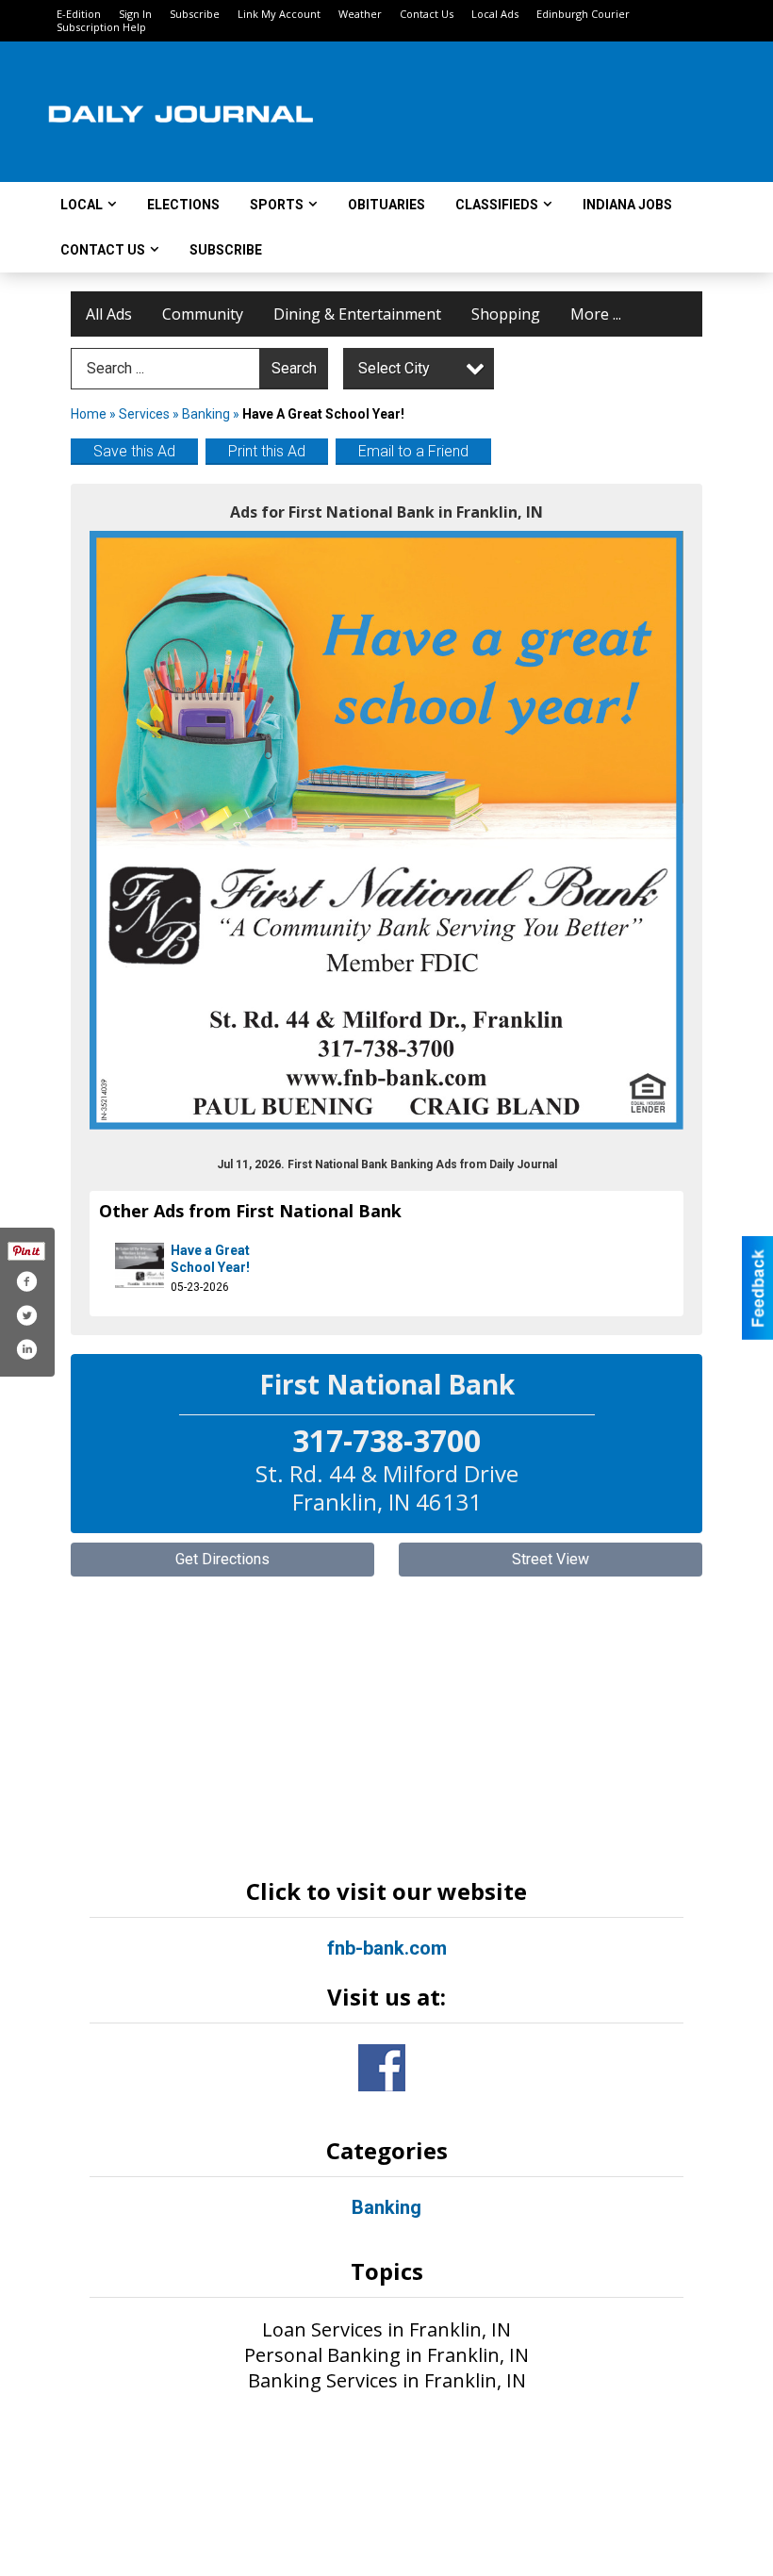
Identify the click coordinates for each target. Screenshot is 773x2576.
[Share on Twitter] (26, 1315)
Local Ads (495, 14)
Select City (394, 368)
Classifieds (497, 205)
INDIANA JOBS (627, 205)
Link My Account (279, 14)
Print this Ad (267, 451)
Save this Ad (134, 451)
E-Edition (79, 14)
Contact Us (427, 14)
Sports (277, 205)
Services (144, 414)
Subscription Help (101, 27)
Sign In (135, 14)
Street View (551, 1559)
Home (89, 414)
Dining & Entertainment (357, 314)
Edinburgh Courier (583, 14)
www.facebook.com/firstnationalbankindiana (382, 2068)
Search (294, 368)
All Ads (109, 314)
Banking (207, 414)
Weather (360, 14)
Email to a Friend (413, 451)
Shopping (506, 314)
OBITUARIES (386, 205)
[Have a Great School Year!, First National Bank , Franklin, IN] (386, 830)
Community (203, 314)
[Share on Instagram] (26, 1349)
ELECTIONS (183, 205)
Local (82, 205)
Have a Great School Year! (210, 1259)
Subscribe (195, 14)
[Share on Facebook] (26, 1281)
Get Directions (222, 1559)
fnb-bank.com (387, 1948)
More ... (596, 314)
